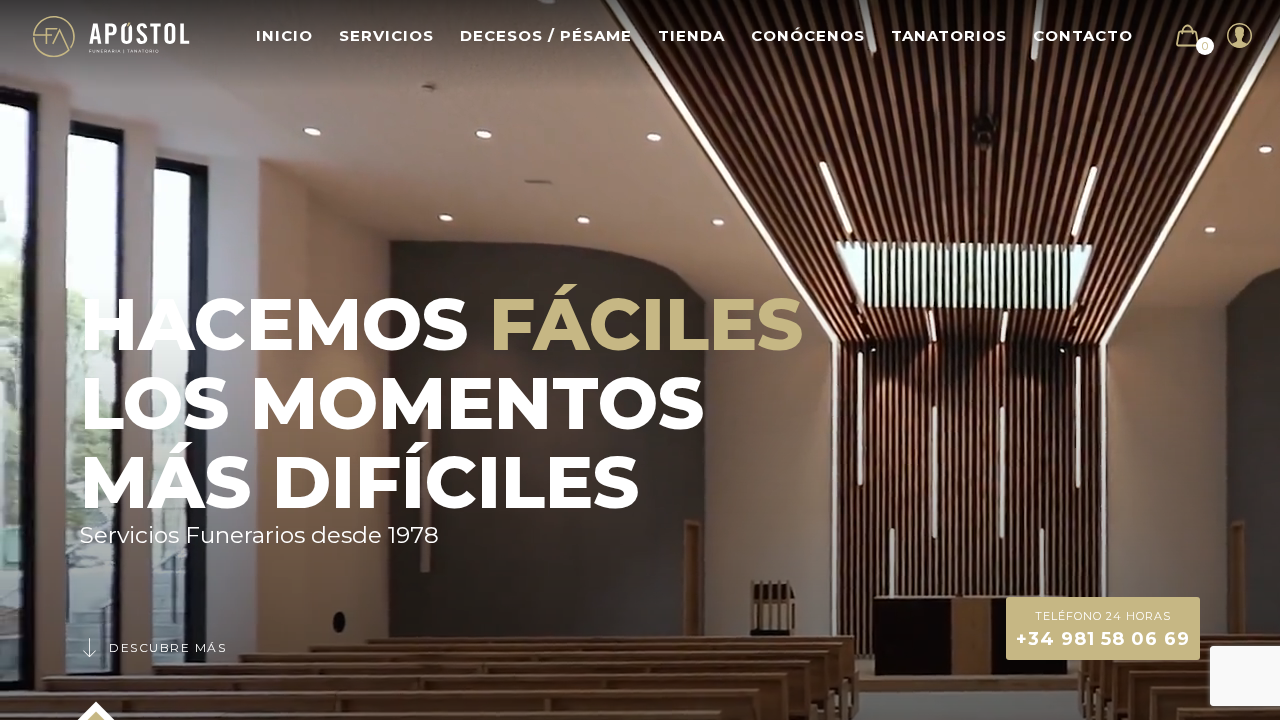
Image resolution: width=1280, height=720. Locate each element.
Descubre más (167, 647)
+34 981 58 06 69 (1103, 629)
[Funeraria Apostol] (111, 35)
